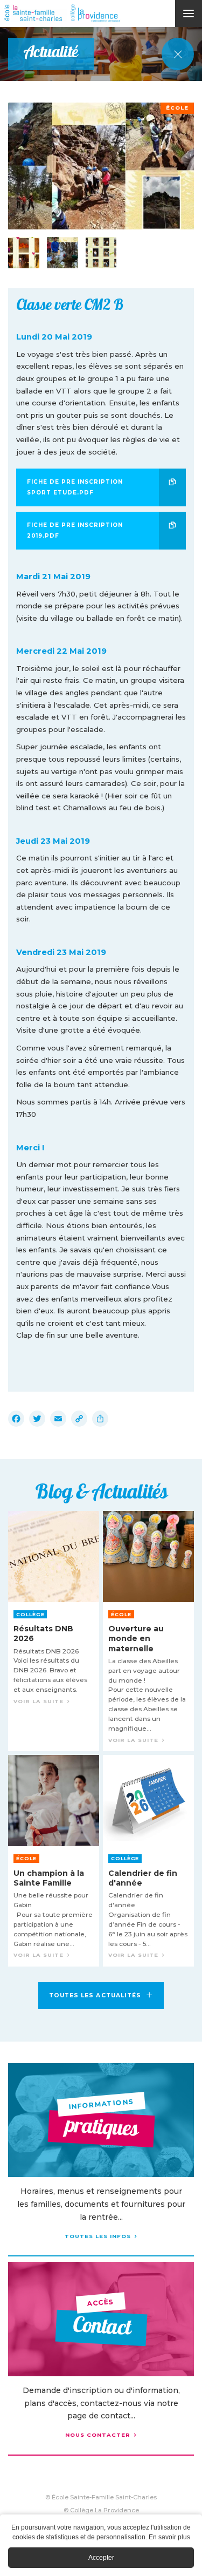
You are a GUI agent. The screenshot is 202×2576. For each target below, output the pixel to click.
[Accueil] (102, 13)
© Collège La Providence (101, 2510)
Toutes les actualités (95, 1995)
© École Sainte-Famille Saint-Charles (101, 2497)
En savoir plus (169, 2537)
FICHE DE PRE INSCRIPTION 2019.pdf (75, 530)
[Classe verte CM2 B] (101, 166)
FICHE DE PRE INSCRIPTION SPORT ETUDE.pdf (75, 487)
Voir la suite (54, 1631)
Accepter (101, 2558)
